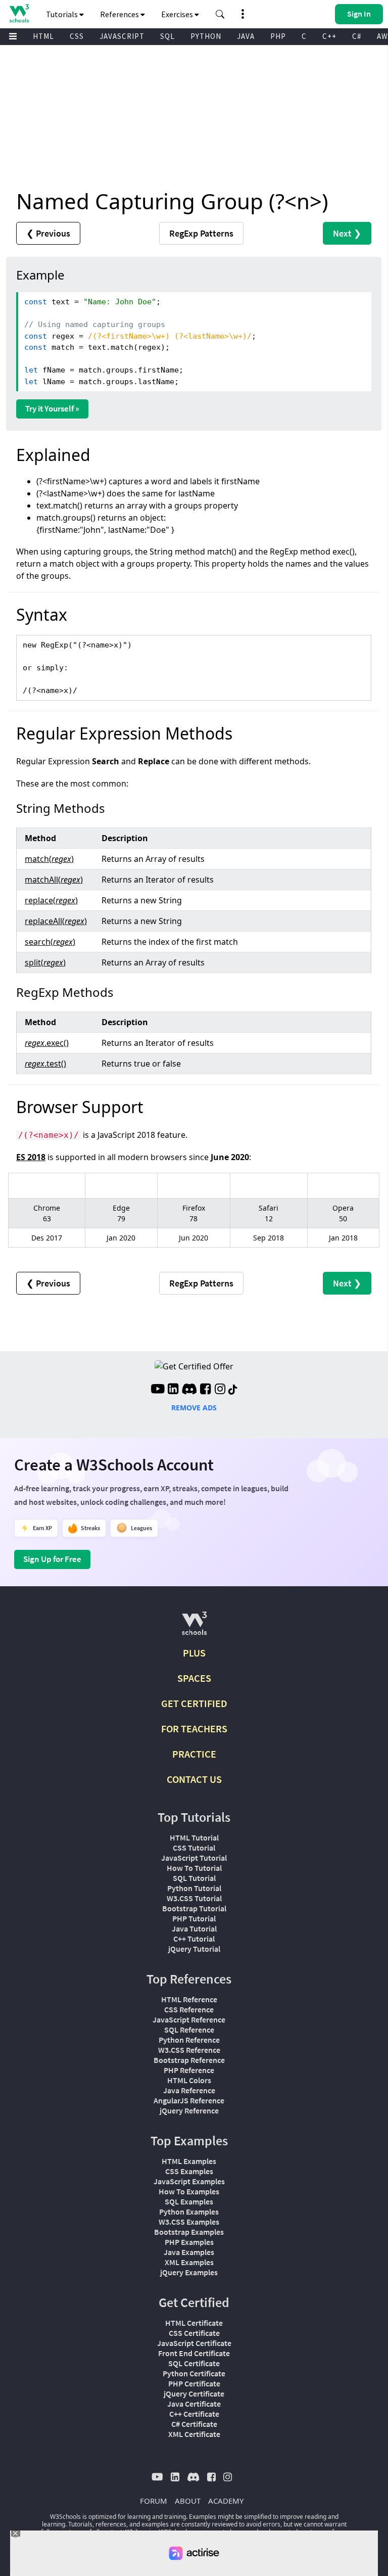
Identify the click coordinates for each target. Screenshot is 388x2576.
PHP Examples (189, 2242)
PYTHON (206, 36)
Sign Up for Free (52, 1559)
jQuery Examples (189, 2272)
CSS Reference (189, 2009)
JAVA (246, 36)
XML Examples (189, 2262)
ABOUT (188, 2501)
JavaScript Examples (189, 2181)
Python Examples (189, 2212)
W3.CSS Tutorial (194, 1898)
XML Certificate (194, 2434)
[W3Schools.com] (194, 1627)
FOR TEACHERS (194, 1729)
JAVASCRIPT (122, 36)
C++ (329, 36)
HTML (43, 36)
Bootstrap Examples (189, 2232)
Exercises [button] (178, 14)
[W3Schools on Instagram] (220, 1390)
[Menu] (13, 37)
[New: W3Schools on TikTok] (233, 1390)
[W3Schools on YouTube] (158, 1390)
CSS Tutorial (194, 1848)
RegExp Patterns (201, 233)
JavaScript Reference (189, 2019)
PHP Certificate (194, 2383)
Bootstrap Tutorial (194, 1908)
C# (357, 36)
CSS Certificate (194, 2333)
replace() (51, 900)
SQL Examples (189, 2201)
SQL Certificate (194, 2363)
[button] (220, 14)
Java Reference (189, 2090)
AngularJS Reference (189, 2100)
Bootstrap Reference (189, 2060)
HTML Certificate (194, 2323)
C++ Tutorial (194, 1939)
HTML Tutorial (194, 1837)
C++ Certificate (194, 2414)
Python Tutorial (194, 1888)
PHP (278, 36)
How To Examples (189, 2191)
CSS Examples (189, 2171)
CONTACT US (194, 1779)
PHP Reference (189, 2070)
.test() (45, 1064)
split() (45, 962)
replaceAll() (56, 921)
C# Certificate (194, 2424)
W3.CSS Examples (189, 2222)
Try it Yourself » (52, 408)
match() (49, 859)
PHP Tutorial (194, 1918)
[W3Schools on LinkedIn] (173, 1390)
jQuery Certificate (194, 2394)
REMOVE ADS (194, 1408)
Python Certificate (194, 2373)
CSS (77, 36)
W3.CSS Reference (189, 2050)
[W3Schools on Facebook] (205, 1390)
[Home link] (19, 13)
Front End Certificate (194, 2353)
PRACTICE (194, 1754)
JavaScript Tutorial (194, 1858)
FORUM (154, 2501)
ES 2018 (31, 1157)
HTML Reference (189, 1999)
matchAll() (54, 880)
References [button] (120, 14)
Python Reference (189, 2040)
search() (50, 942)
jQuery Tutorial (194, 1949)
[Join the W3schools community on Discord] (189, 1390)
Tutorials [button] (63, 14)
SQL (167, 36)
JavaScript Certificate (194, 2343)
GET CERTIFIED (194, 1703)
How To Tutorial (194, 1868)
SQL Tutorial (194, 1878)
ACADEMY (226, 2501)
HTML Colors (189, 2080)
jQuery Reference (189, 2110)
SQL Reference (189, 2030)
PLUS (194, 1653)
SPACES (194, 1678)
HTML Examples (189, 2161)
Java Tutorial (194, 1928)
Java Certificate (194, 2404)
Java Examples (189, 2252)
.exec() (47, 1043)
